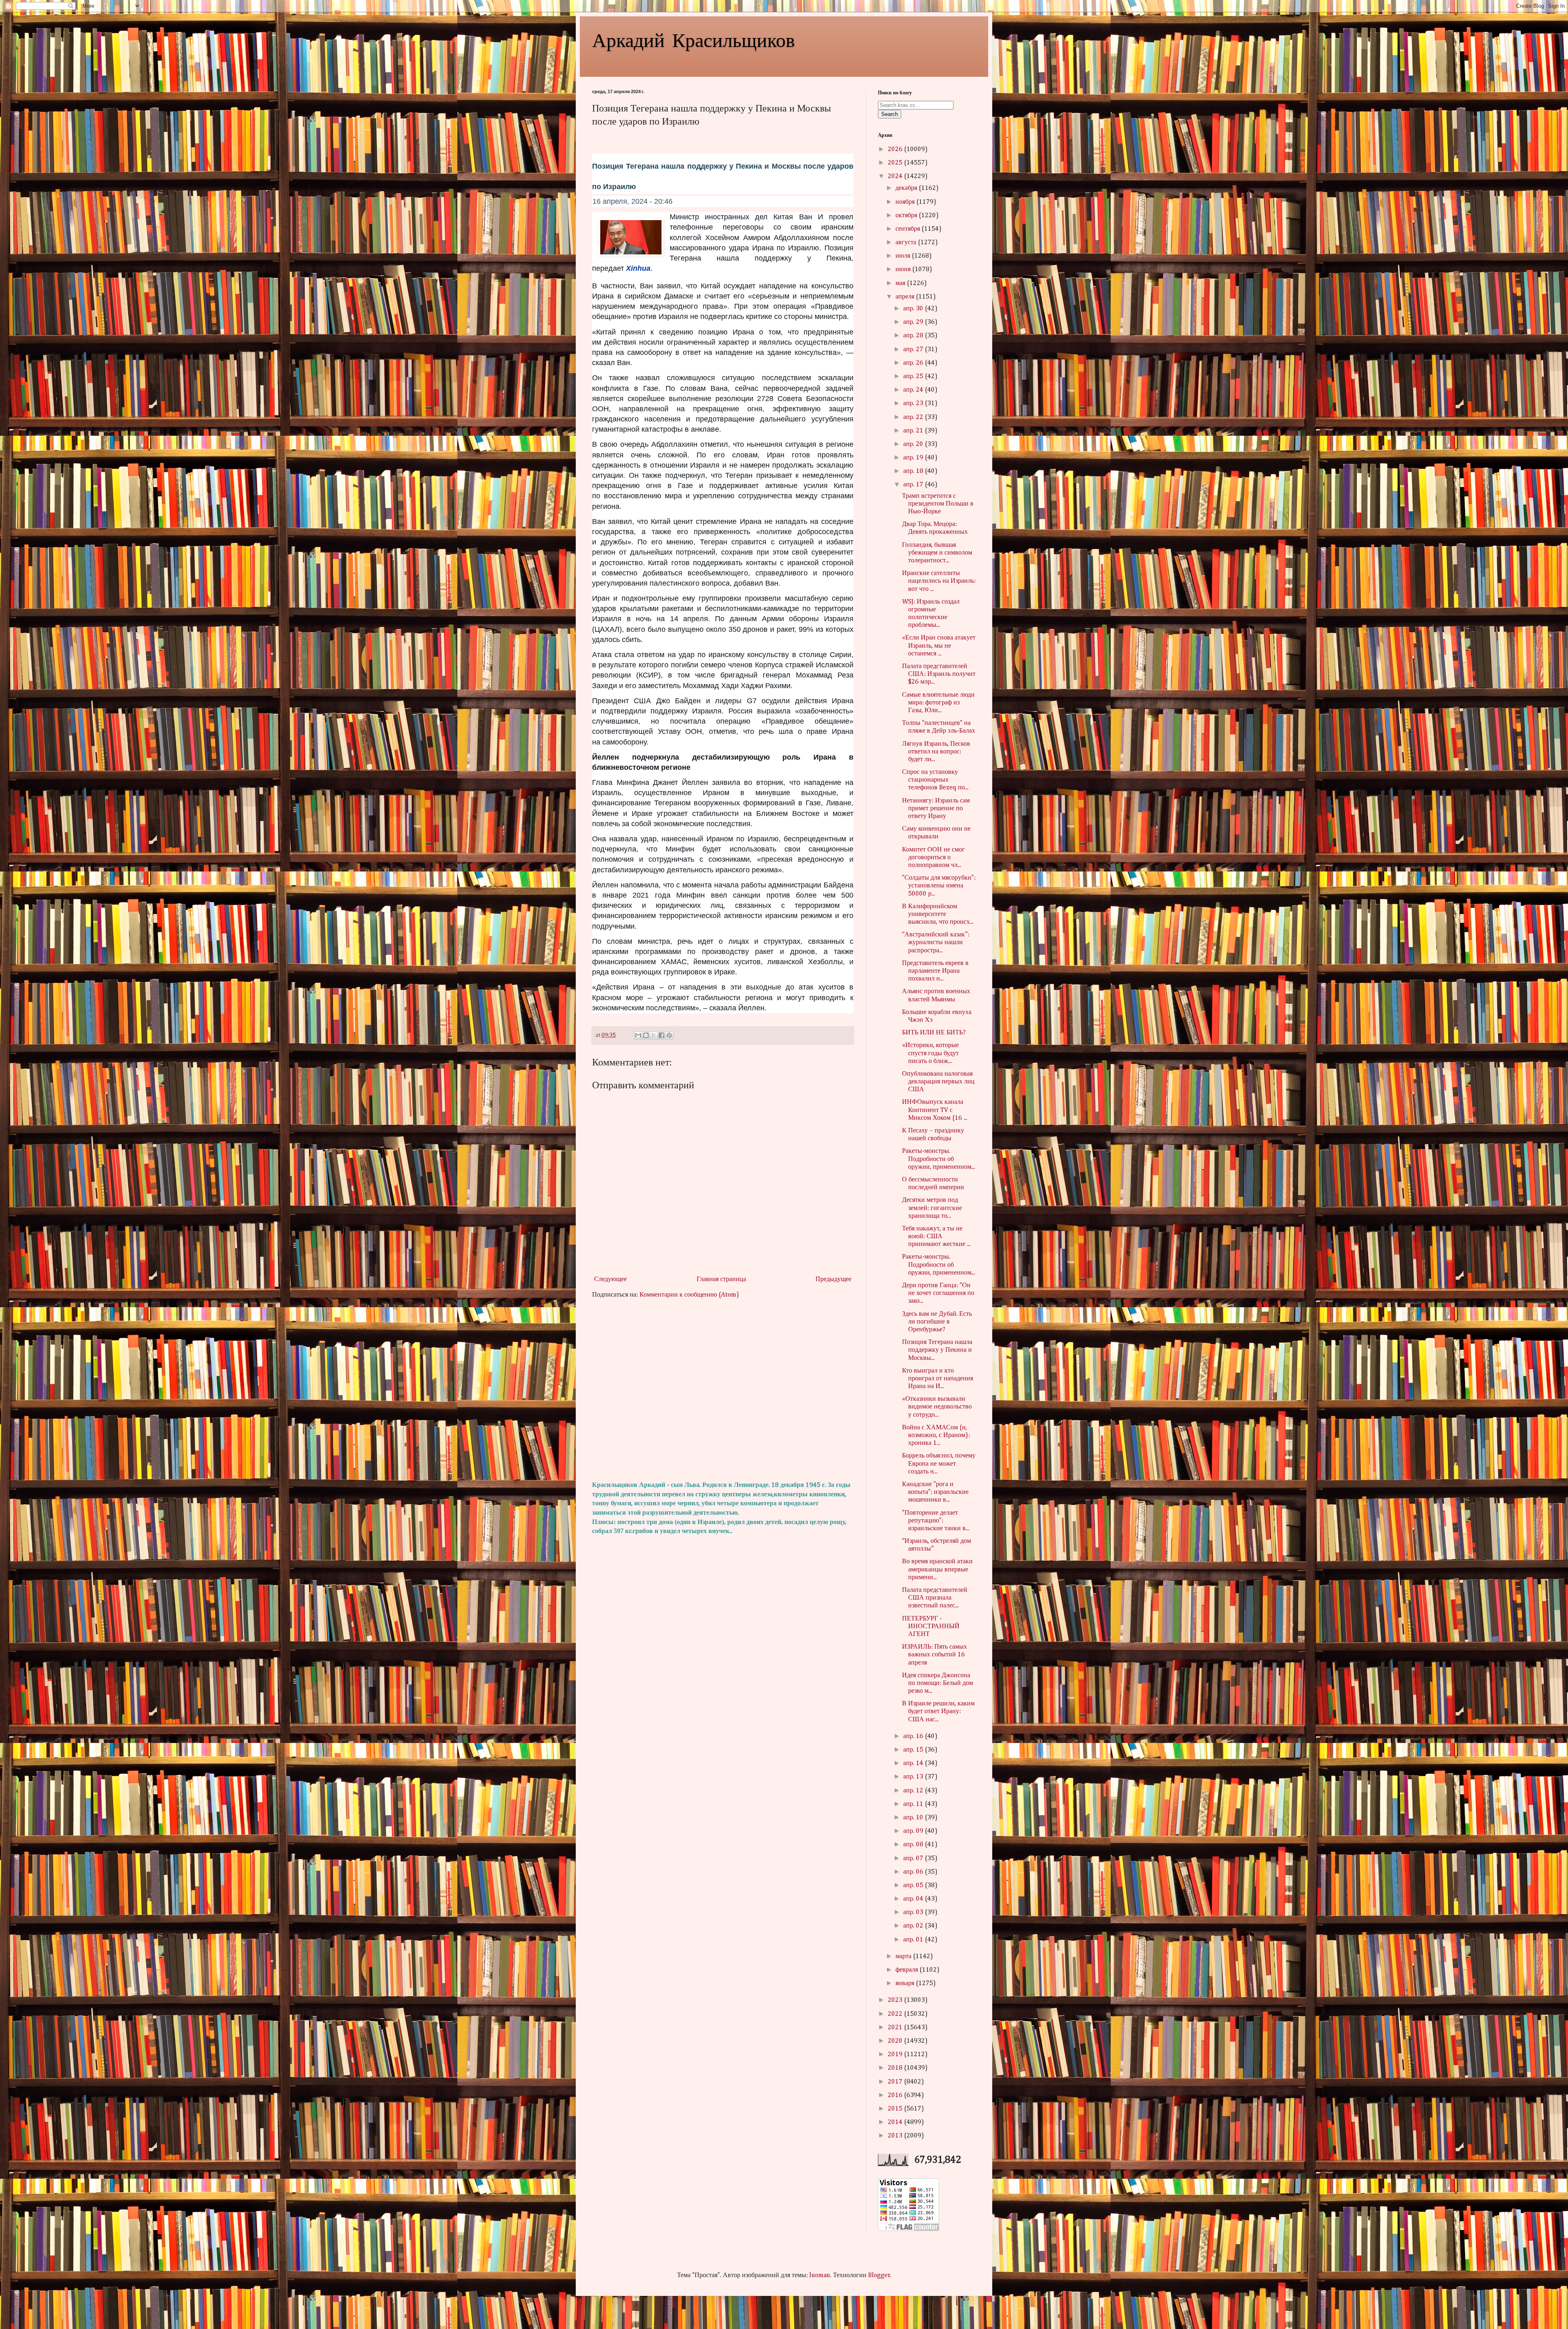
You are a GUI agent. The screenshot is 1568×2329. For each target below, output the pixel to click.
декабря (907, 188)
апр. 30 (914, 309)
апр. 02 (914, 1926)
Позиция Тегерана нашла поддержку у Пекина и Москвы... (937, 1350)
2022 (896, 2014)
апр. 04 (914, 1899)
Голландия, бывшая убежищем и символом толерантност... (937, 553)
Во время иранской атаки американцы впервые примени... (937, 1569)
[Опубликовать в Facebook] (661, 1035)
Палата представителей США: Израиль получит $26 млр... (939, 674)
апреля (906, 297)
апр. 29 (914, 322)
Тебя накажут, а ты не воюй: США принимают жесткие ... (936, 1237)
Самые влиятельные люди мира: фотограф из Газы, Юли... (938, 703)
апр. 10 (914, 1818)
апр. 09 (914, 1831)
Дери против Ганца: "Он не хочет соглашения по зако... (938, 1293)
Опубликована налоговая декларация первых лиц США (938, 1082)
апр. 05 (914, 1885)
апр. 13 (914, 1777)
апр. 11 (914, 1804)
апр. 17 (914, 485)
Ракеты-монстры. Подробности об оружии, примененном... (939, 1159)
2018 (896, 2068)
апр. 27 (914, 350)
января (906, 1984)
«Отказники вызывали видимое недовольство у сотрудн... (937, 1407)
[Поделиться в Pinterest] (669, 1035)
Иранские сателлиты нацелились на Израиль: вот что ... (939, 581)
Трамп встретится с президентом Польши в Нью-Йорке (938, 504)
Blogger (879, 2276)
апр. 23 (914, 403)
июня (904, 270)
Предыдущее (833, 1279)
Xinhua (638, 268)
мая (901, 283)
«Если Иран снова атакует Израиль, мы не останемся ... (939, 646)
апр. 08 (914, 1845)
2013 (896, 2136)
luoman (820, 2276)
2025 (896, 163)
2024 (896, 176)
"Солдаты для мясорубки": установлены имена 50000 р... (939, 886)
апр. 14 (914, 1763)
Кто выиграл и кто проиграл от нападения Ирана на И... (938, 1379)
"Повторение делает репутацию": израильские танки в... (936, 1521)
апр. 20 (914, 444)
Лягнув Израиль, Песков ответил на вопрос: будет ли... (936, 752)
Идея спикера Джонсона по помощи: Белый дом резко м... (938, 1683)
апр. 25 (914, 377)
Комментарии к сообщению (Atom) (689, 1295)
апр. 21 (914, 431)
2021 (896, 2028)
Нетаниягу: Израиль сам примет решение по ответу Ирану (936, 809)
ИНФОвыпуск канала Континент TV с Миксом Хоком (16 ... (935, 1110)
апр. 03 (914, 1912)
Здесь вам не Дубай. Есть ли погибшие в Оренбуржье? (937, 1322)
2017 (896, 2082)
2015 (896, 2109)
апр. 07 (914, 1859)
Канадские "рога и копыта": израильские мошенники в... (935, 1492)
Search (890, 114)
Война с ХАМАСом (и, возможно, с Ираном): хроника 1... (936, 1435)
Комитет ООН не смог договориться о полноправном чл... (933, 858)
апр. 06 (914, 1872)
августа (907, 243)
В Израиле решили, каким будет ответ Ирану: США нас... (938, 1712)
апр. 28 (914, 336)
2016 (896, 2095)
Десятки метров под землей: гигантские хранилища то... (932, 1208)
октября (907, 216)
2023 (896, 2000)
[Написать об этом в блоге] (646, 1035)
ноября (906, 202)
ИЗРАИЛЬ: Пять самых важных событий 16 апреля (934, 1655)
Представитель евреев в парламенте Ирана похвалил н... (935, 971)
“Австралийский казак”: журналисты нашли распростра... (936, 943)
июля (904, 256)
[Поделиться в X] (654, 1035)
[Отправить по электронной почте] (638, 1035)
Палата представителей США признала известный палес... (935, 1598)
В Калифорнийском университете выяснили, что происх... (938, 914)
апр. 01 (914, 1940)
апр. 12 (914, 1791)
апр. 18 (914, 471)
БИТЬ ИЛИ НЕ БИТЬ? (934, 1033)
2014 (896, 2122)
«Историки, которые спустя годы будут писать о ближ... (930, 1053)
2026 (896, 149)
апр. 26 (914, 363)
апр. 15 (914, 1750)
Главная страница (721, 1279)
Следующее (610, 1279)
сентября (909, 229)
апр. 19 (914, 458)
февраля (908, 1970)
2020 (896, 2041)
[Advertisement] (723, 1390)
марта (904, 1957)
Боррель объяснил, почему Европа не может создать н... (939, 1464)
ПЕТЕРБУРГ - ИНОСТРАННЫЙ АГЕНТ (931, 1627)
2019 (896, 2055)
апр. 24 (914, 390)
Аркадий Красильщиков (694, 39)
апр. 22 (914, 417)
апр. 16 (914, 1736)
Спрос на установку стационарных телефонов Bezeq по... (935, 780)
